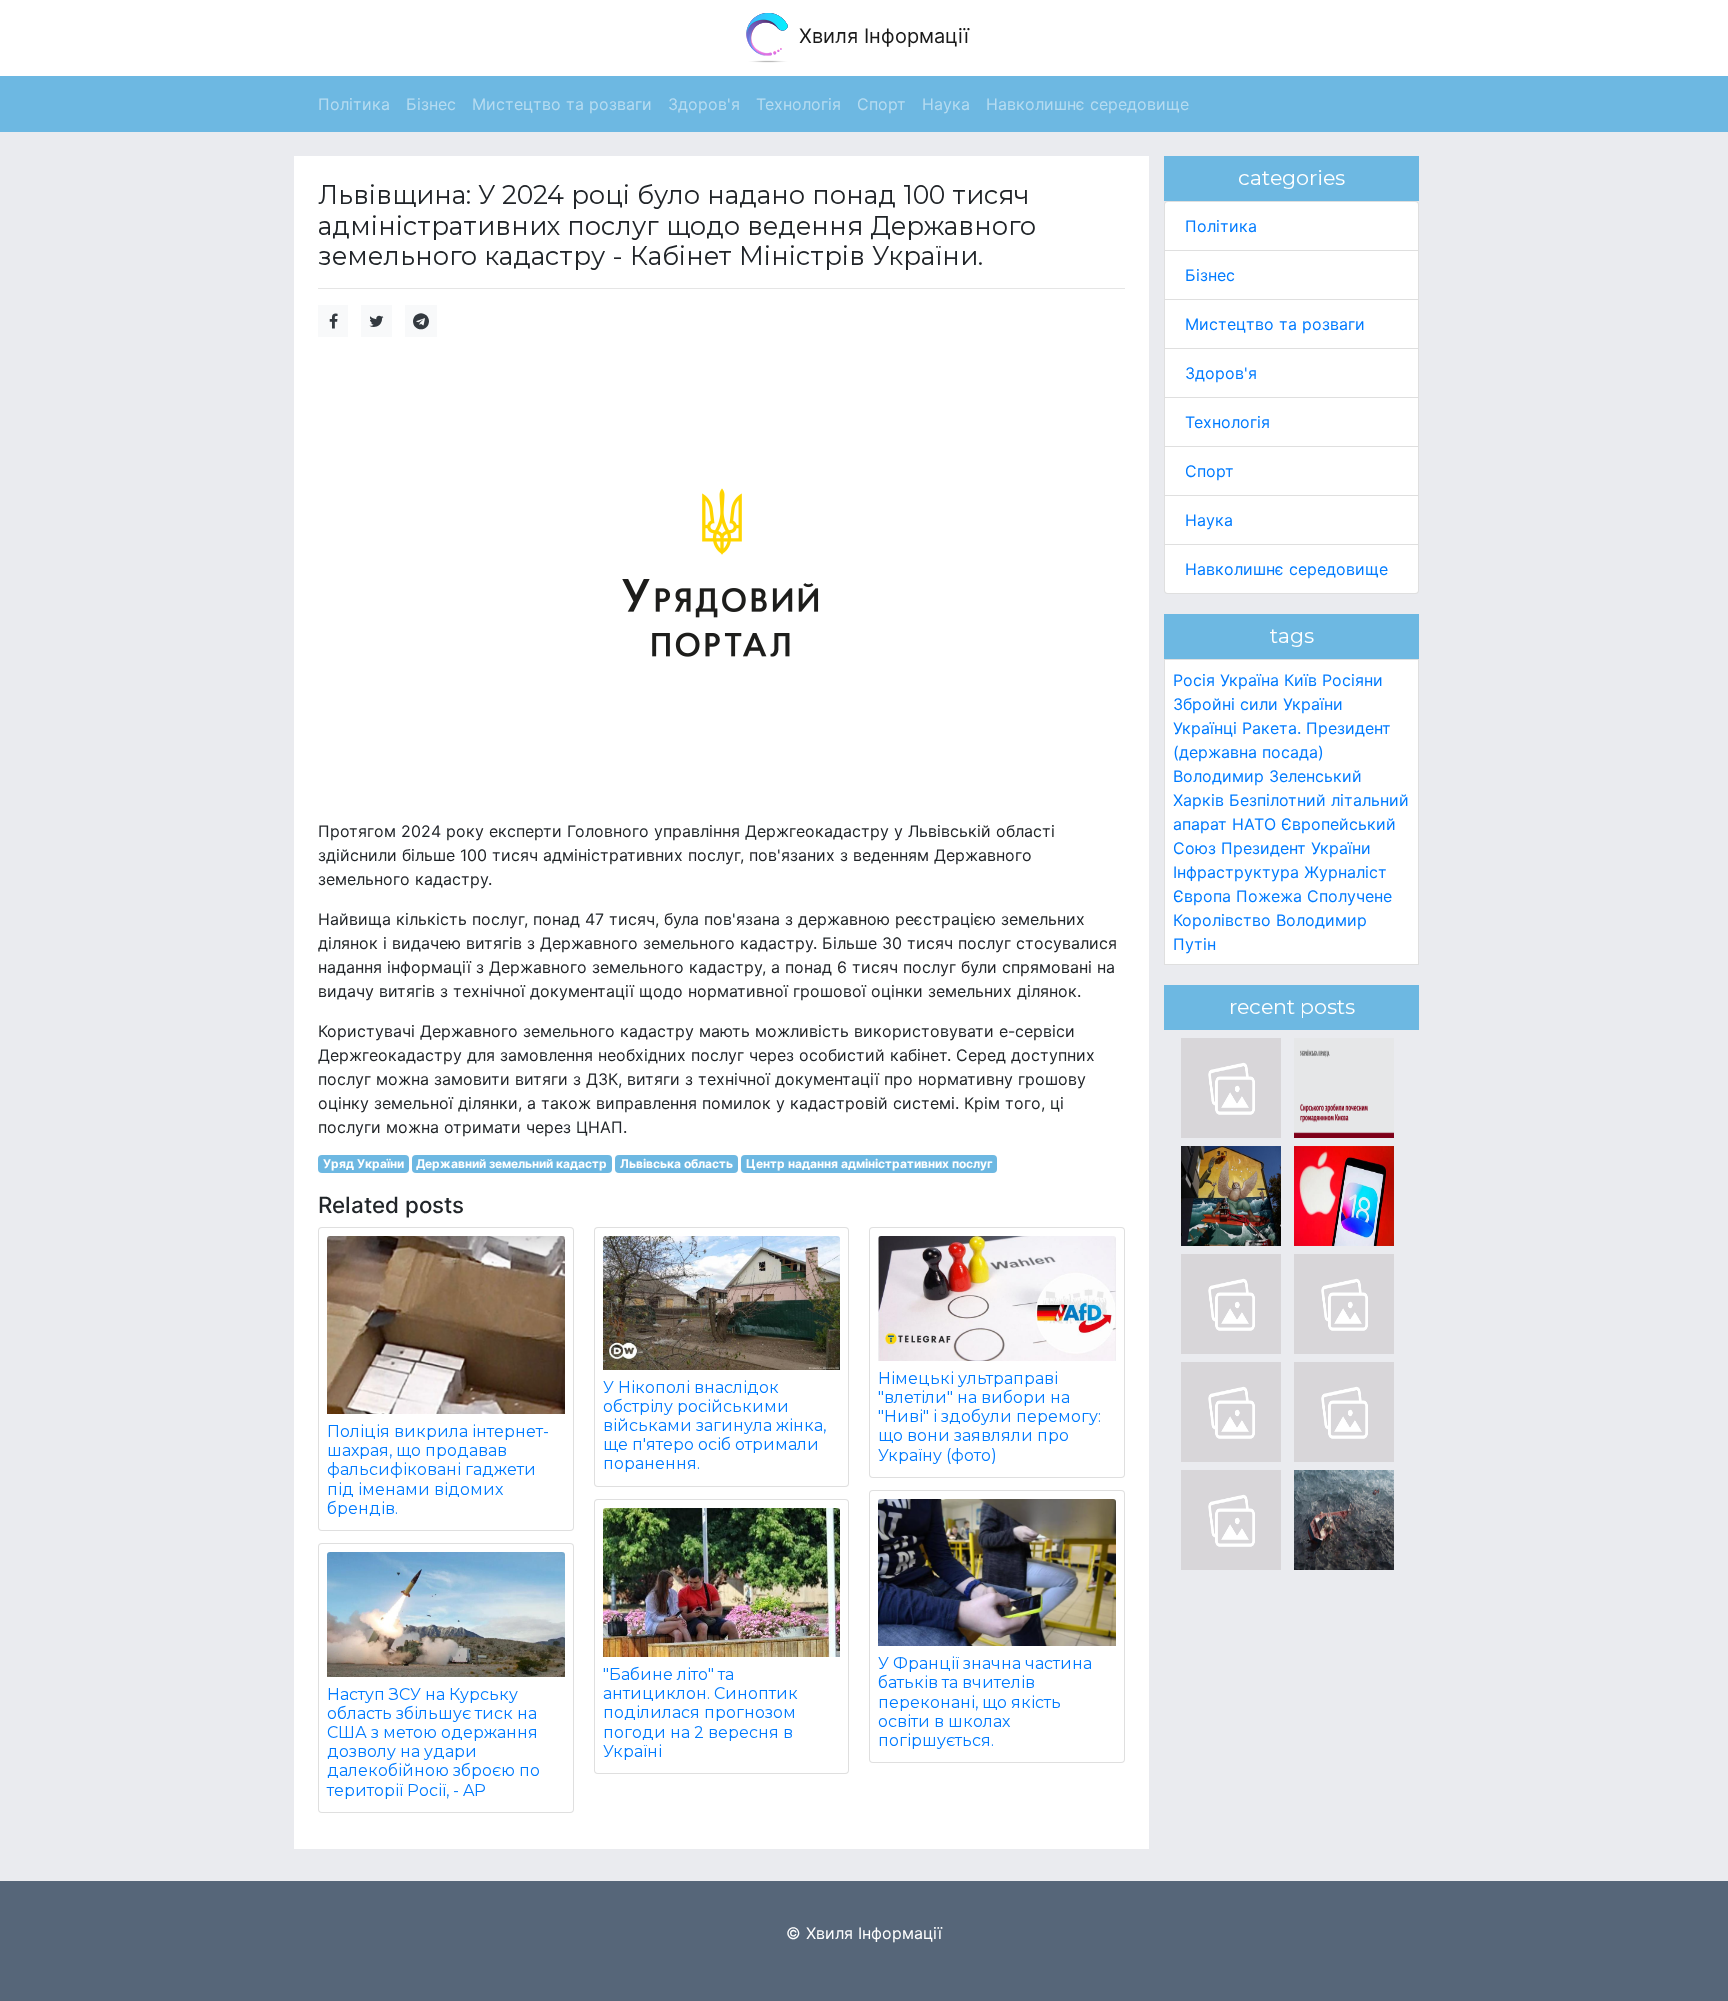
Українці (1205, 728)
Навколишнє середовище (1286, 569)
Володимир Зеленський (1267, 776)
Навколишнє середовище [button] (1087, 104)
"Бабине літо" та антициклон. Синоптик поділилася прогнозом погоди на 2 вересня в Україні (700, 1713)
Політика (1221, 226)
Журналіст (1345, 872)
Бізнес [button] (431, 104)
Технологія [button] (798, 104)
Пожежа (1269, 896)
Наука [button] (946, 104)
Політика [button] (354, 104)
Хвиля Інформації (881, 36)
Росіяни (1352, 680)
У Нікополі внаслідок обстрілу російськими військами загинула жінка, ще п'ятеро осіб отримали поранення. (714, 1426)
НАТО (1254, 824)
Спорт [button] (881, 104)
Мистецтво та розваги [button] (562, 104)
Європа (1202, 896)
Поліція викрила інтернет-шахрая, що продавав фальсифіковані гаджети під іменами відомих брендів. (438, 1470)
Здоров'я (1221, 373)
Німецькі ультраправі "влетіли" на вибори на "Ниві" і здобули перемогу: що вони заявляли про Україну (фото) (989, 1417)
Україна (1249, 680)
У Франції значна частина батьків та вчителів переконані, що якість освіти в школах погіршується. (985, 1702)
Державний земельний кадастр (511, 1163)
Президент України (1296, 848)
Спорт (1209, 471)
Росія (1194, 680)
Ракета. (1271, 728)
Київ (1300, 680)
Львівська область (676, 1163)
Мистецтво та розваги (1275, 324)
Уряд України (363, 1163)
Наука (1209, 520)
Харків (1198, 800)
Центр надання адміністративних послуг (869, 1163)
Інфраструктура (1236, 872)
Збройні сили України (1258, 704)
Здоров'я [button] (704, 104)
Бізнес (1210, 275)
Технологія (1227, 422)
